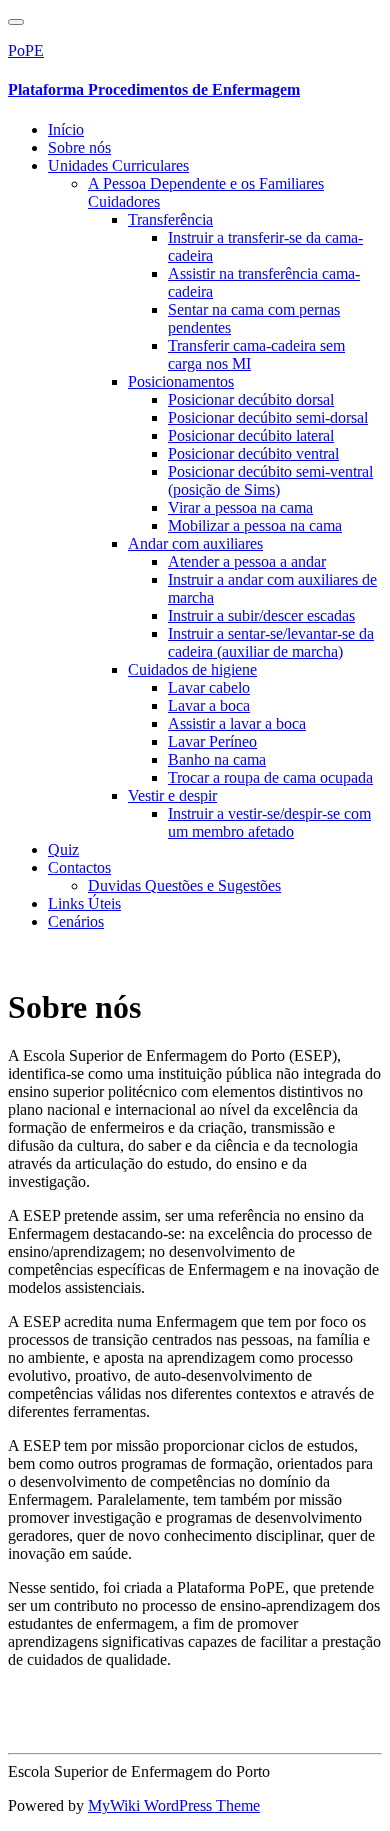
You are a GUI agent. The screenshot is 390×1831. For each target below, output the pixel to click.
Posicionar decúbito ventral (253, 453)
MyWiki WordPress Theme (174, 1805)
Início (66, 129)
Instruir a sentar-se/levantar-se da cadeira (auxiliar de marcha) (271, 642)
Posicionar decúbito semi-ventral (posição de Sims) (270, 480)
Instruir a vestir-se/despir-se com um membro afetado (269, 822)
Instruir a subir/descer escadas (261, 615)
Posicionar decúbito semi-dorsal (268, 417)
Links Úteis (84, 903)
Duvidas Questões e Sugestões (184, 885)
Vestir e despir (172, 795)
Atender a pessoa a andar (247, 561)
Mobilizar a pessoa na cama (255, 525)
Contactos (79, 867)
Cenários (76, 921)
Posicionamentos (181, 381)
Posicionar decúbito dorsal (251, 399)
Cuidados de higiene (192, 669)
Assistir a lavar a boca (237, 723)
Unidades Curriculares (118, 165)
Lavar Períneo (212, 741)
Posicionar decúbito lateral (251, 435)
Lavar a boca (209, 705)
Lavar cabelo (209, 687)
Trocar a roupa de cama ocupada (270, 777)
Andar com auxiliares (195, 543)
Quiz (63, 849)
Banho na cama (217, 759)
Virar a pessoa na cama (240, 507)
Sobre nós (79, 147)
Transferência (170, 219)
